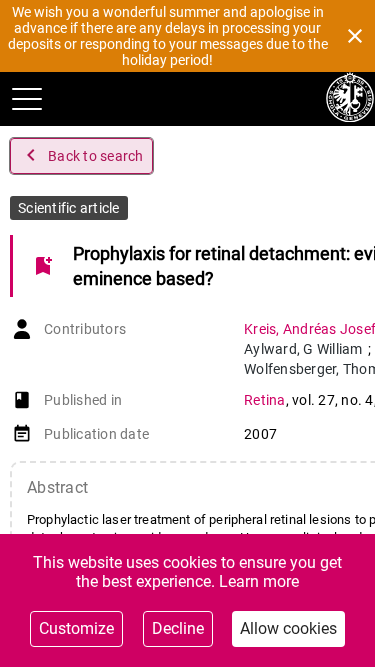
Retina (265, 400)
